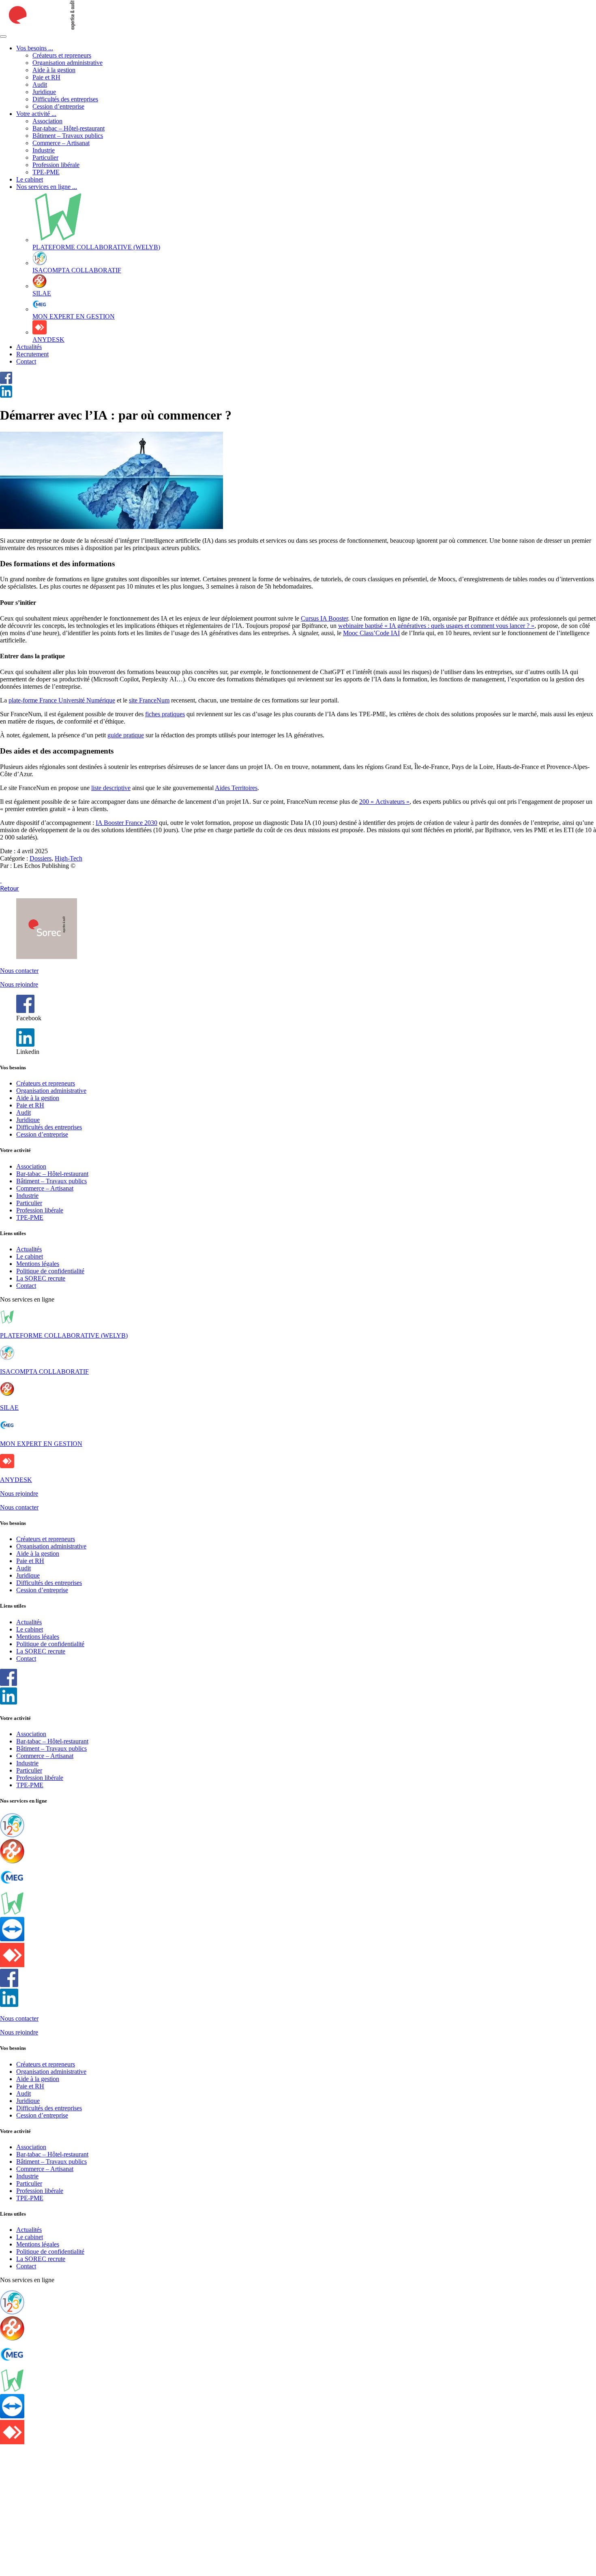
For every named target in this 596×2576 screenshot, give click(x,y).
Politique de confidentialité (50, 1271)
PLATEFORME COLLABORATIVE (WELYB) (64, 1335)
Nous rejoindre (19, 984)
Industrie (44, 150)
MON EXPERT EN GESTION (41, 1444)
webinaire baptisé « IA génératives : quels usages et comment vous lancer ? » (436, 626)
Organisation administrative (68, 63)
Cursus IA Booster (324, 618)
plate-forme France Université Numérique (62, 700)
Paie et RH (46, 77)
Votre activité (36, 114)
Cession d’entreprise (58, 106)
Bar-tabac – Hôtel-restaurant (69, 128)
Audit (40, 85)
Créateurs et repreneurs (62, 55)
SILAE (9, 1408)
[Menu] (3, 36)
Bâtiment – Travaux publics (68, 136)
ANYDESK (16, 1480)
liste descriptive (111, 788)
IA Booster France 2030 (126, 823)
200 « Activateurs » (384, 802)
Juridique (44, 92)
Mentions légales (38, 1264)
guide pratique (126, 735)
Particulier (45, 157)
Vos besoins (35, 48)
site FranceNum (149, 700)
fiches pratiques (165, 714)
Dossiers (41, 858)
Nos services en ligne (47, 187)
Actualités (29, 347)
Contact (26, 361)
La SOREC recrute (41, 1278)
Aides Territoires (236, 788)
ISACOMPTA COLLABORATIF (44, 1372)
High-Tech (69, 858)
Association (47, 121)
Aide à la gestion (54, 70)
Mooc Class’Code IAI (371, 633)
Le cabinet (30, 179)
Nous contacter (19, 971)
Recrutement (32, 354)
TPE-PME (46, 172)
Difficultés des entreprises (65, 99)
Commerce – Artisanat (61, 143)
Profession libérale (56, 165)
